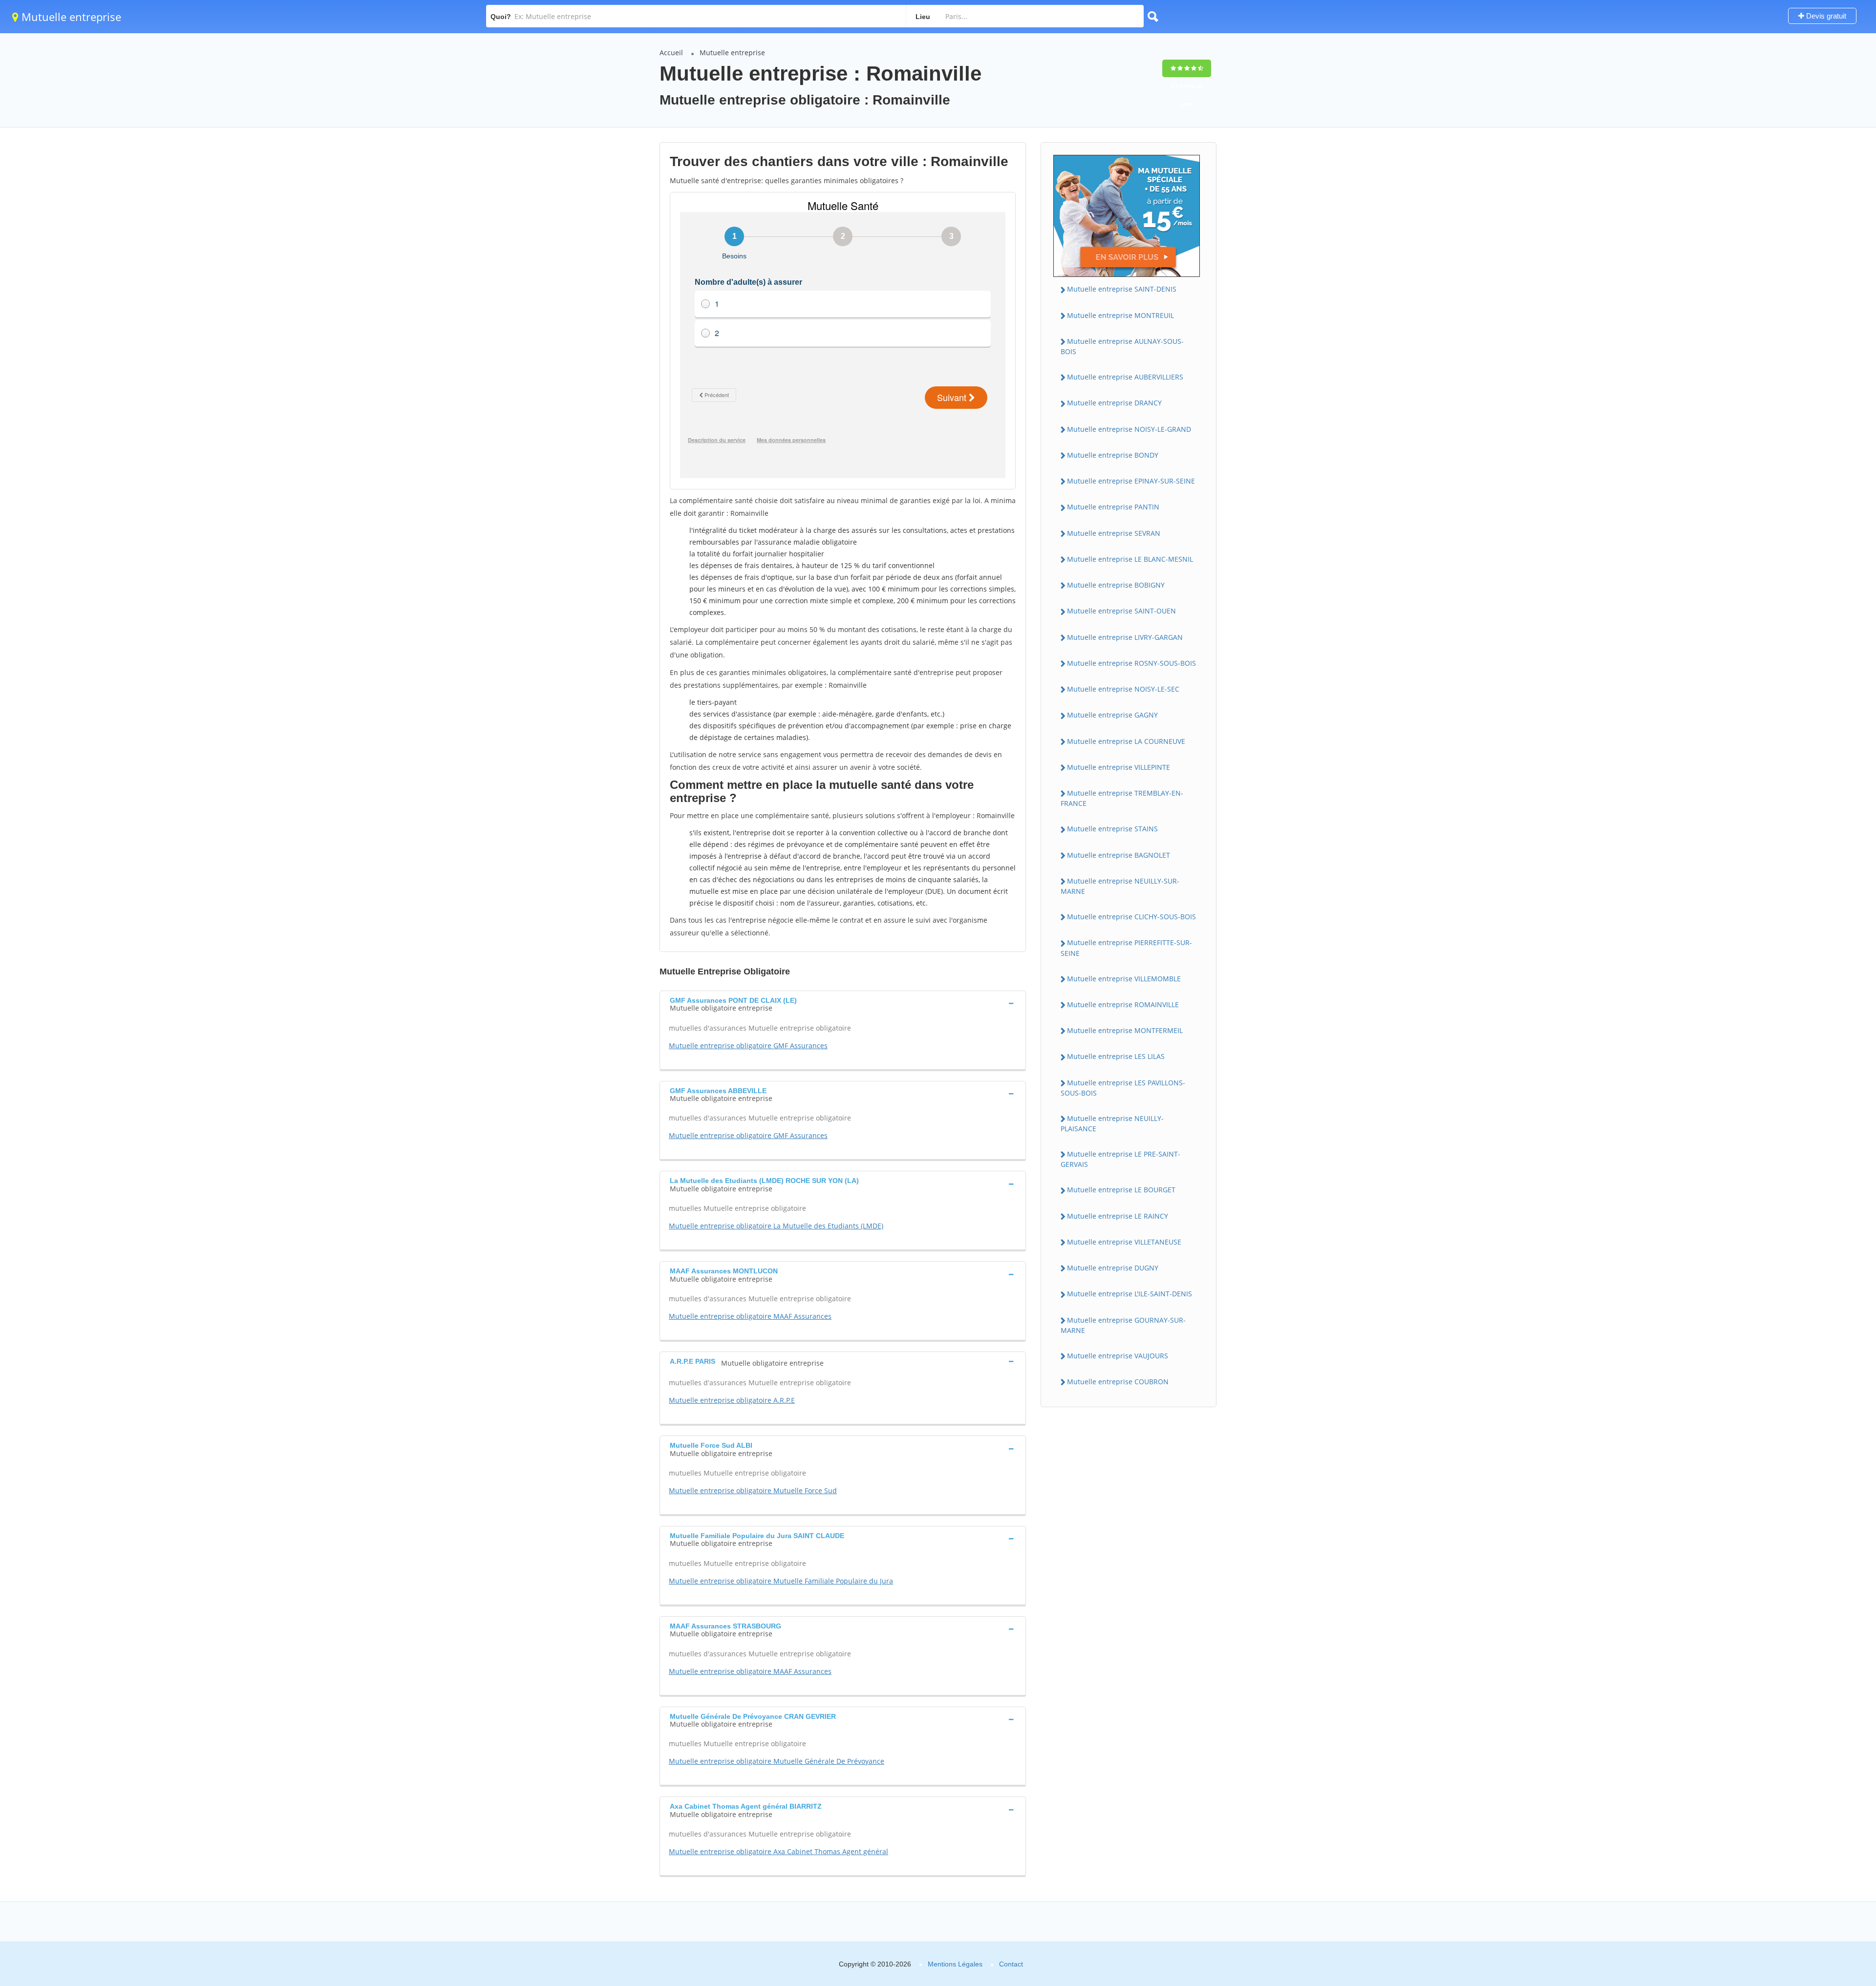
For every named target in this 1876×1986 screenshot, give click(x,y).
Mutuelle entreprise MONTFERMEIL (1125, 1030)
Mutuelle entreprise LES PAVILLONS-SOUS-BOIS (1123, 1088)
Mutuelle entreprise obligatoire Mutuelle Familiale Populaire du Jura (781, 1581)
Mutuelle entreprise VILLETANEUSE (1124, 1242)
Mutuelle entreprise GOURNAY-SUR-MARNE (1123, 1325)
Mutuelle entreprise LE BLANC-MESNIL (1130, 559)
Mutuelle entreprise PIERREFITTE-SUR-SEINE (1126, 948)
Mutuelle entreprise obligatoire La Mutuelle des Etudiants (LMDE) (776, 1226)
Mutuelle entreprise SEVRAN (1114, 533)
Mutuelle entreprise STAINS (1112, 829)
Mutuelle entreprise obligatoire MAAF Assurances (750, 1316)
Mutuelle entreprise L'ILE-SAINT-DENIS (1130, 1294)
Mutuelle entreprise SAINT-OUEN (1121, 611)
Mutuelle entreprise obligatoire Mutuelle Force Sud (753, 1490)
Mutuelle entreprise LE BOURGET (1121, 1190)
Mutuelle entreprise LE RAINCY (1118, 1216)
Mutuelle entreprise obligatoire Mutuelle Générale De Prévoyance (777, 1761)
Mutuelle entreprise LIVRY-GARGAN (1125, 637)
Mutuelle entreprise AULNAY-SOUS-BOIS (1122, 346)
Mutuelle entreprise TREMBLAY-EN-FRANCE (1122, 798)
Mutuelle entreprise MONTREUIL (1120, 315)
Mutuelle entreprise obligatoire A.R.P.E (732, 1400)
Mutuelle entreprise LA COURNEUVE (1126, 741)
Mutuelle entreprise (70, 17)
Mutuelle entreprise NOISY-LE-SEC (1123, 689)
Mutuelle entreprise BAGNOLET (1119, 855)
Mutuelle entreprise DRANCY (1114, 403)
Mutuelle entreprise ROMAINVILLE (1123, 1004)
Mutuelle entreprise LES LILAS (1116, 1056)
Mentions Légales (955, 1964)
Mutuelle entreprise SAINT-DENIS (1122, 289)
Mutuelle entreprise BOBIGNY (1116, 585)
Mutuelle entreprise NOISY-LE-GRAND (1129, 429)
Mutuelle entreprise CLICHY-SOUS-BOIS (1131, 917)
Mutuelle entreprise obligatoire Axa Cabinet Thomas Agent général (778, 1851)
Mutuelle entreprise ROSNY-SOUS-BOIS (1131, 663)
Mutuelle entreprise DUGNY (1113, 1268)
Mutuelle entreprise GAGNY (1112, 715)
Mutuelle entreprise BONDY (1113, 455)
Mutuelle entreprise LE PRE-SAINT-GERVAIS (1120, 1159)
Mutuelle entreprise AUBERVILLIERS (1125, 377)
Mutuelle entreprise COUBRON (1118, 1382)
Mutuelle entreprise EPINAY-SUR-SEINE (1131, 481)
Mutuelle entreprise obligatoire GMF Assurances (748, 1046)
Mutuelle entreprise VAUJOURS (1118, 1356)
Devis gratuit (1825, 16)
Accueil (671, 53)
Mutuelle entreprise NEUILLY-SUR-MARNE (1120, 886)
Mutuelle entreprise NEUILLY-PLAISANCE (1112, 1123)
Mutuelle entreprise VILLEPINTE (1119, 767)
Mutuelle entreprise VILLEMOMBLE (1124, 979)
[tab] (843, 1003)
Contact (1011, 1964)
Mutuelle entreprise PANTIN (1113, 507)
